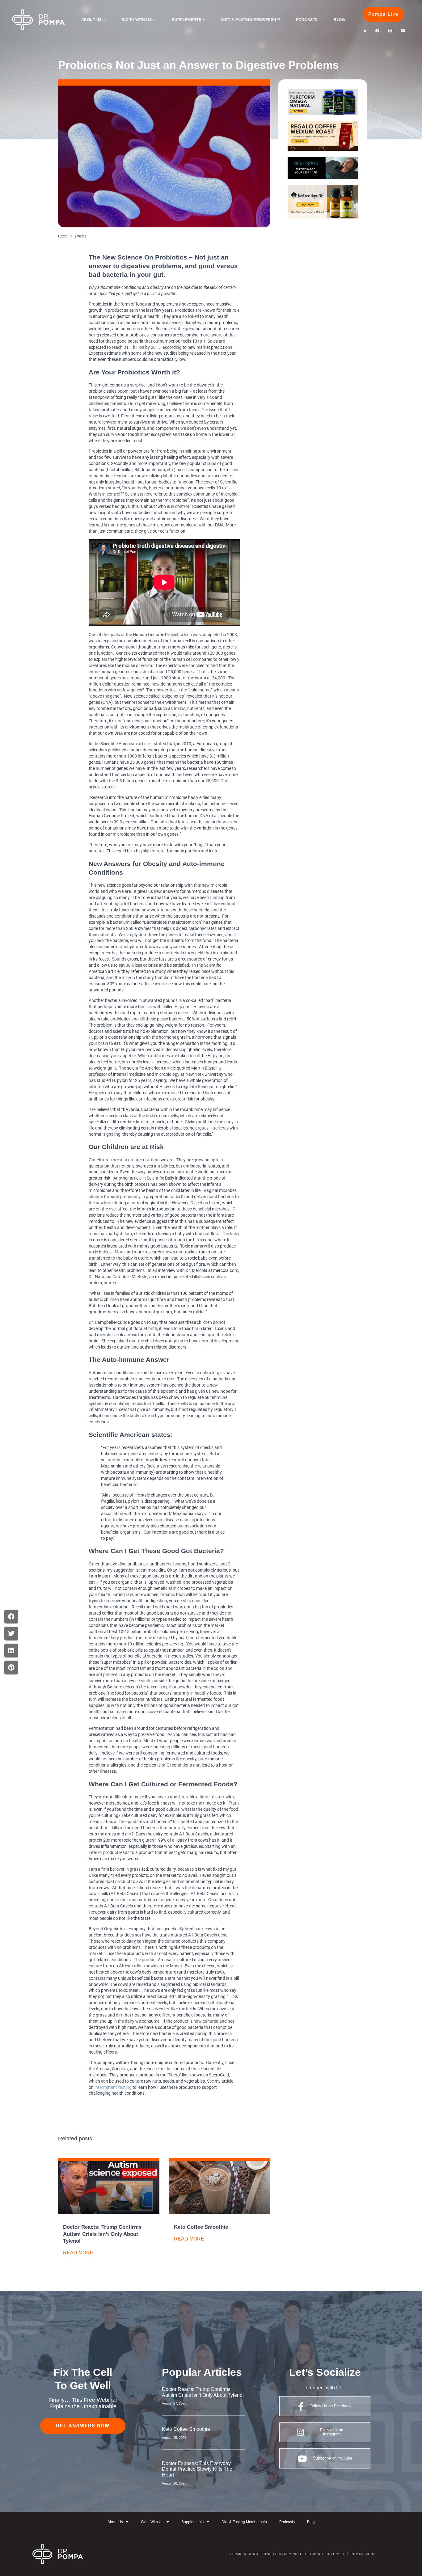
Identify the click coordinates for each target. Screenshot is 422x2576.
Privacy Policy (291, 2554)
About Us (92, 20)
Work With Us (137, 20)
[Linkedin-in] (364, 31)
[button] (11, 1617)
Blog (339, 20)
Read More (78, 2253)
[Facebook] (377, 31)
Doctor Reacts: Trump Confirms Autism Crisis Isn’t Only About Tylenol (102, 2234)
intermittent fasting (113, 2087)
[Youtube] (403, 31)
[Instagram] (390, 31)
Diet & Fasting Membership (251, 20)
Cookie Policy (324, 2554)
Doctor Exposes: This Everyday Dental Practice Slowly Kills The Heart (197, 2469)
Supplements (186, 20)
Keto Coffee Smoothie (201, 2227)
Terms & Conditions (251, 2554)
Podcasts (307, 20)
